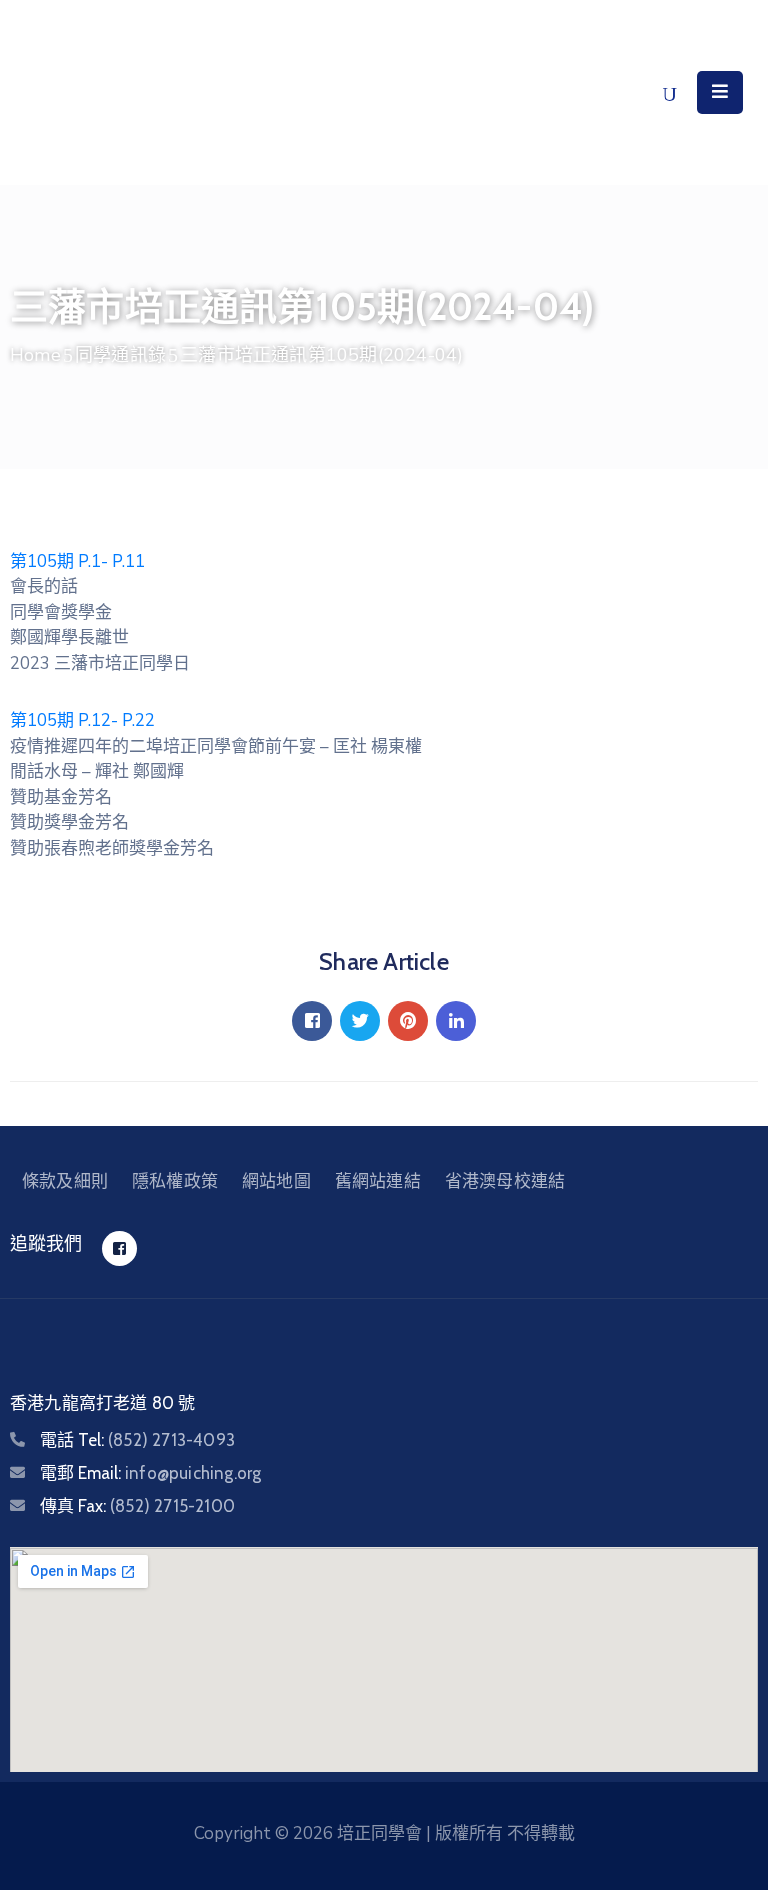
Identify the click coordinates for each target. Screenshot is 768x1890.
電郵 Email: (150, 1473)
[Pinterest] (408, 1021)
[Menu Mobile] (720, 92)
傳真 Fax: (137, 1506)
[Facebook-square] (119, 1248)
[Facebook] (312, 1021)
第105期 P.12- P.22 (82, 720)
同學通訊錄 (120, 355)
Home (35, 355)
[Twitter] (360, 1021)
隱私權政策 (175, 1181)
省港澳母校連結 (505, 1181)
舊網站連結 (378, 1181)
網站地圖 (276, 1181)
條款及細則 (65, 1181)
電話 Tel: (137, 1440)
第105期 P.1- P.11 (77, 561)
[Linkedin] (456, 1021)
